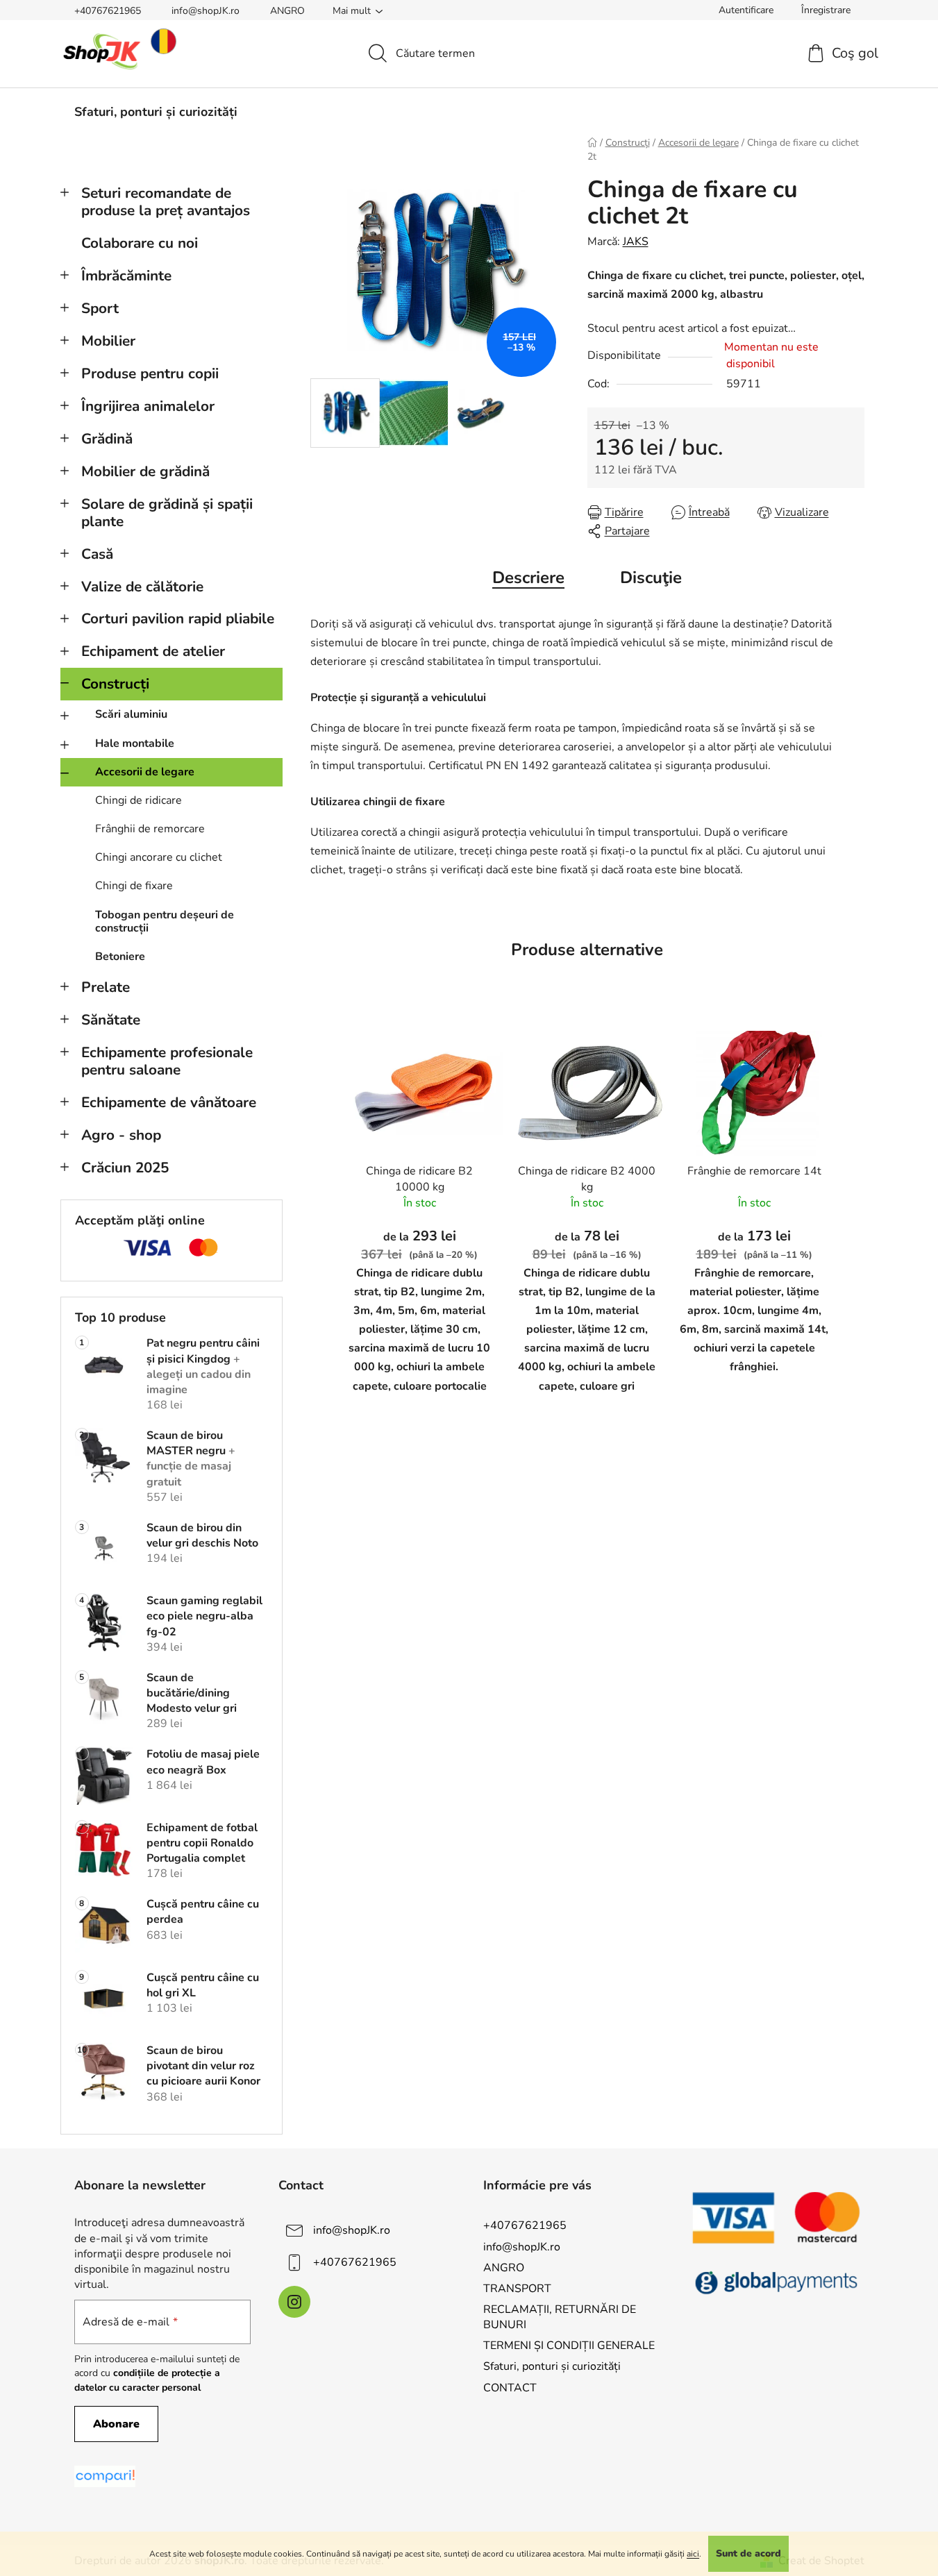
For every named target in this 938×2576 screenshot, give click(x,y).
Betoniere (120, 957)
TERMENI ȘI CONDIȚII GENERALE (569, 2346)
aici (693, 2554)
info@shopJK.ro (206, 11)
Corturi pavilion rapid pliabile (178, 618)
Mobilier (108, 341)
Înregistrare (826, 10)
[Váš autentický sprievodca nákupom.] (105, 2476)
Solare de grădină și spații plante (167, 513)
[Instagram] (294, 2302)
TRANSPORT (517, 2289)
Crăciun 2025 (125, 1168)
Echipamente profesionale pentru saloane (167, 1061)
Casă (97, 554)
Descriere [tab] (528, 578)
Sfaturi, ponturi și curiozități (552, 2366)
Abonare (116, 2424)
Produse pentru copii (150, 373)
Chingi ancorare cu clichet (159, 857)
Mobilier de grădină (145, 471)
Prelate (106, 987)
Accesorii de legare (145, 772)
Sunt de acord (748, 2553)
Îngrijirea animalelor (148, 406)
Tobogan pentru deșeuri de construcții (165, 921)
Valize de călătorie (142, 587)
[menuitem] (156, 112)
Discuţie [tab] (651, 578)
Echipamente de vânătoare (169, 1102)
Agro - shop (121, 1135)
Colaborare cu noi (140, 243)
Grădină (107, 439)
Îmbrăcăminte (126, 276)
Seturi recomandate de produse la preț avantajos (166, 202)
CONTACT (510, 2388)
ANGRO (287, 11)
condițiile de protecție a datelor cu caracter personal (147, 2380)
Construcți (115, 684)
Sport (100, 308)
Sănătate (111, 1020)
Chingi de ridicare (139, 800)
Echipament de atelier (153, 651)
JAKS (636, 242)
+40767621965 (108, 11)
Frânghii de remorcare (150, 829)
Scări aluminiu (131, 714)
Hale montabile (135, 743)
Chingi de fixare (134, 886)
